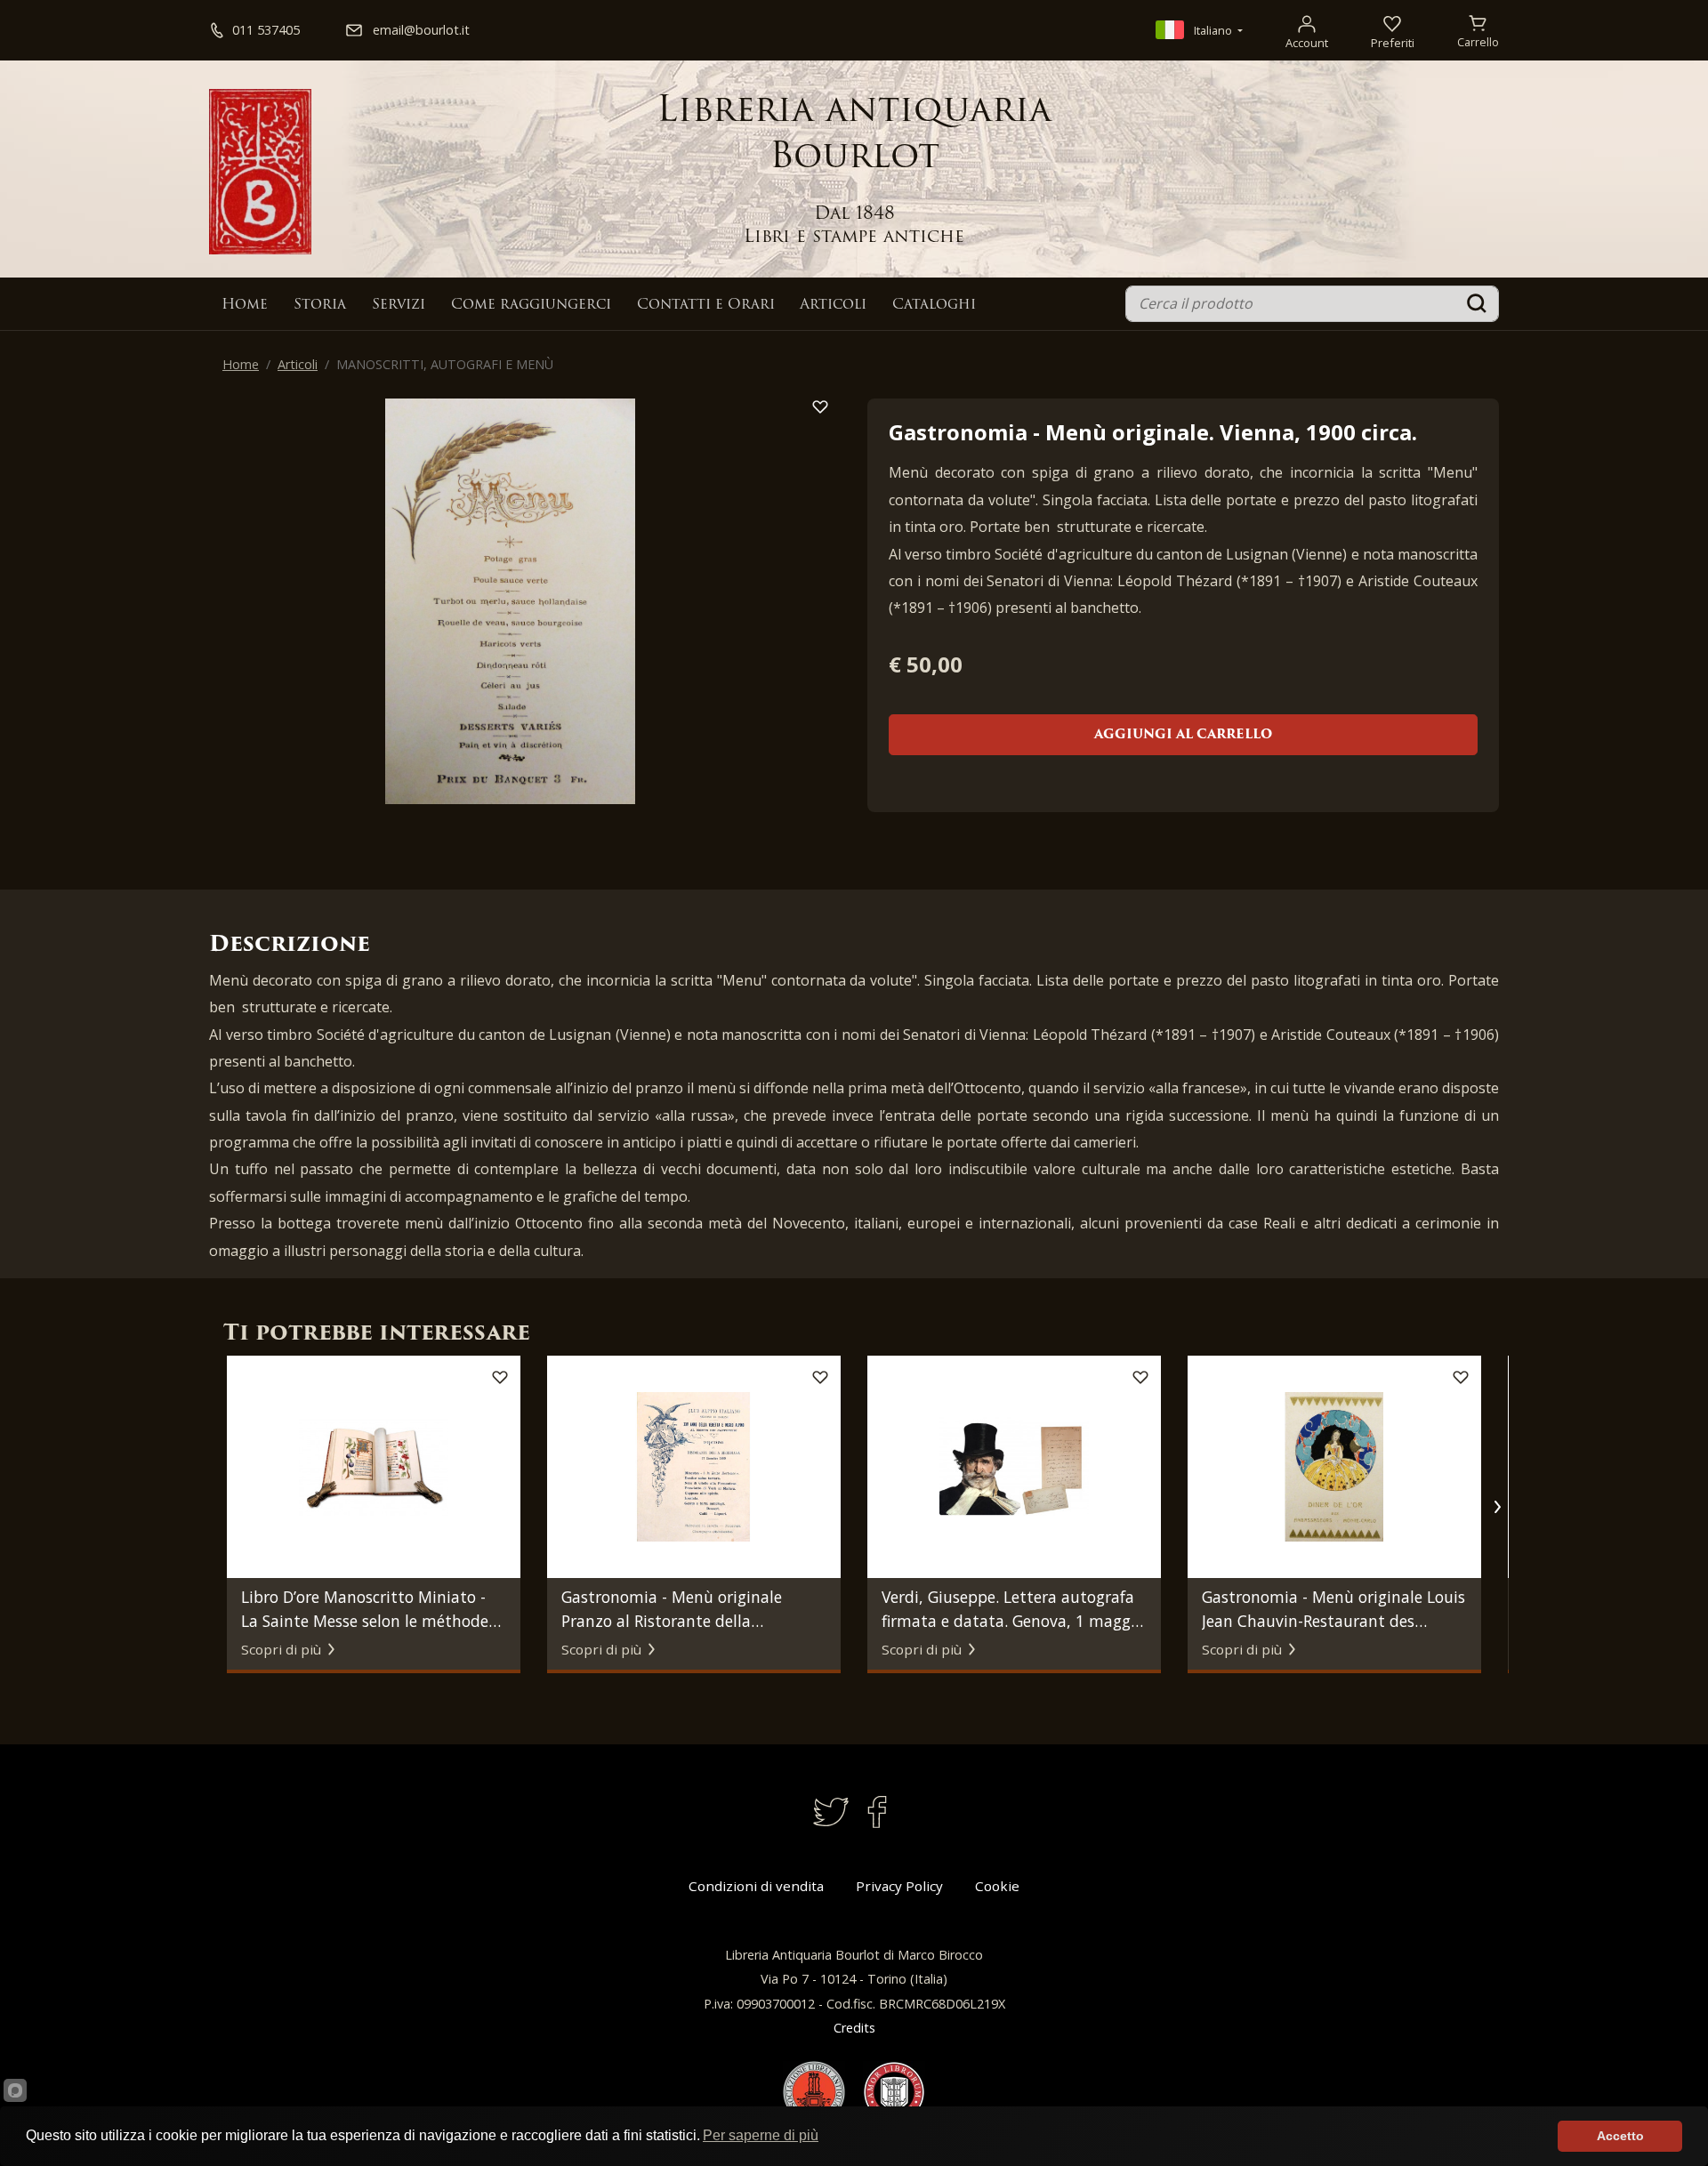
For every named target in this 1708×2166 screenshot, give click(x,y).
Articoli (833, 305)
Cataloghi (934, 305)
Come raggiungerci (531, 305)
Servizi (399, 305)
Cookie (997, 1886)
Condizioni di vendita (756, 1886)
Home (245, 305)
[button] (1497, 1507)
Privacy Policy (899, 1886)
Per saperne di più (761, 2135)
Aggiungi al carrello (1183, 735)
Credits (854, 2028)
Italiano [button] (1213, 30)
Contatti (706, 305)
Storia (320, 305)
